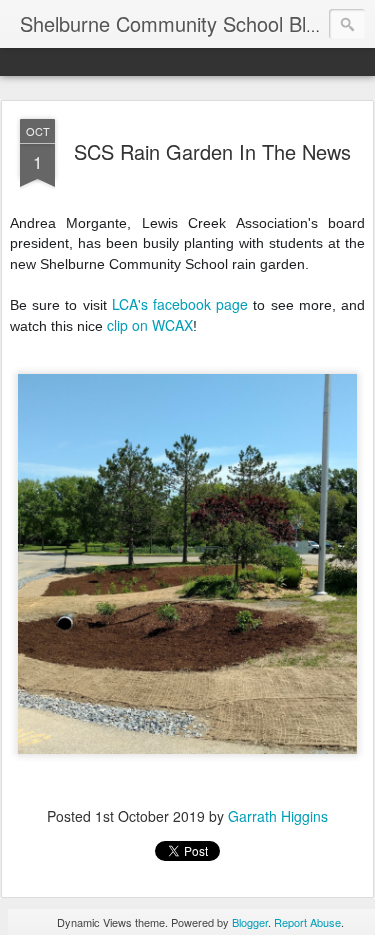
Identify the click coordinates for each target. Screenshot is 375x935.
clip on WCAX (150, 325)
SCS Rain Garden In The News (212, 151)
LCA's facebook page (180, 304)
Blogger (250, 922)
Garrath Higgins (278, 816)
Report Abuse (307, 922)
